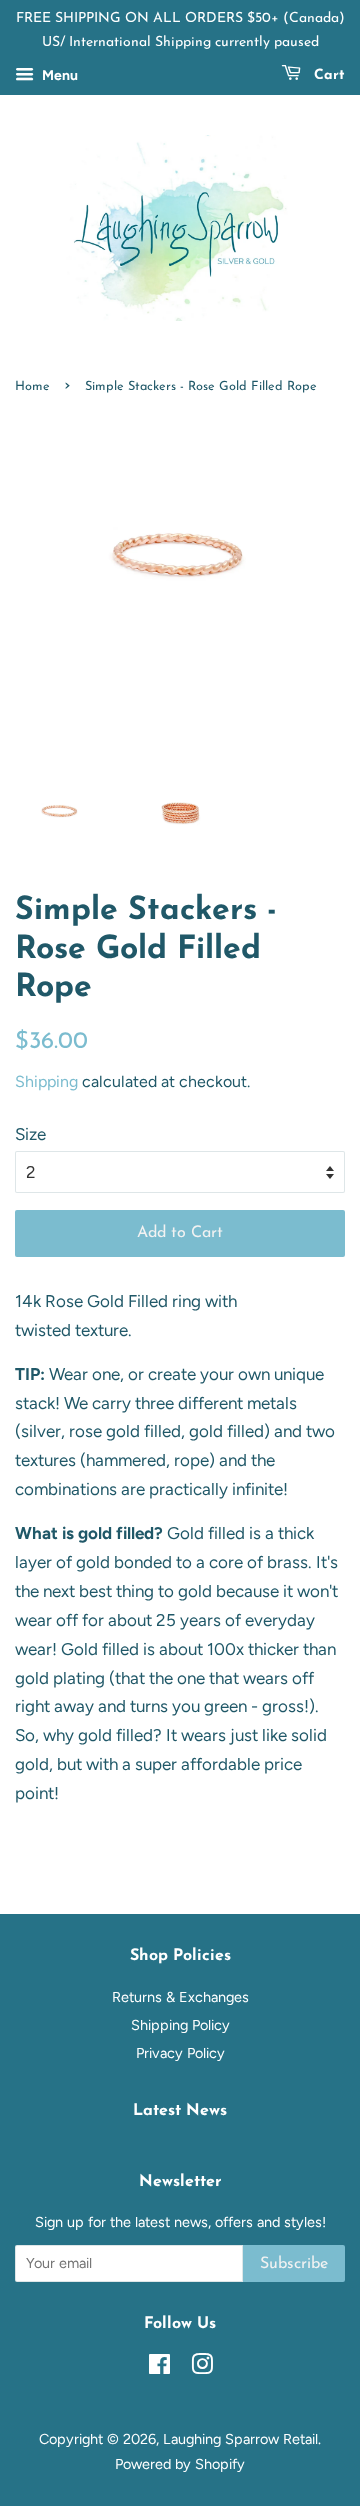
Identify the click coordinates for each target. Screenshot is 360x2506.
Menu (58, 75)
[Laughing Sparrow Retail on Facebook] (159, 2368)
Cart (327, 75)
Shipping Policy (180, 2025)
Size (30, 1134)
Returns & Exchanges (180, 1997)
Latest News (180, 2111)
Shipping (46, 1081)
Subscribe (294, 2264)
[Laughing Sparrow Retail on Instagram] (202, 2368)
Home (32, 386)
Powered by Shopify (180, 2464)
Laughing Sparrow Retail (240, 2439)
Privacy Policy (180, 2053)
